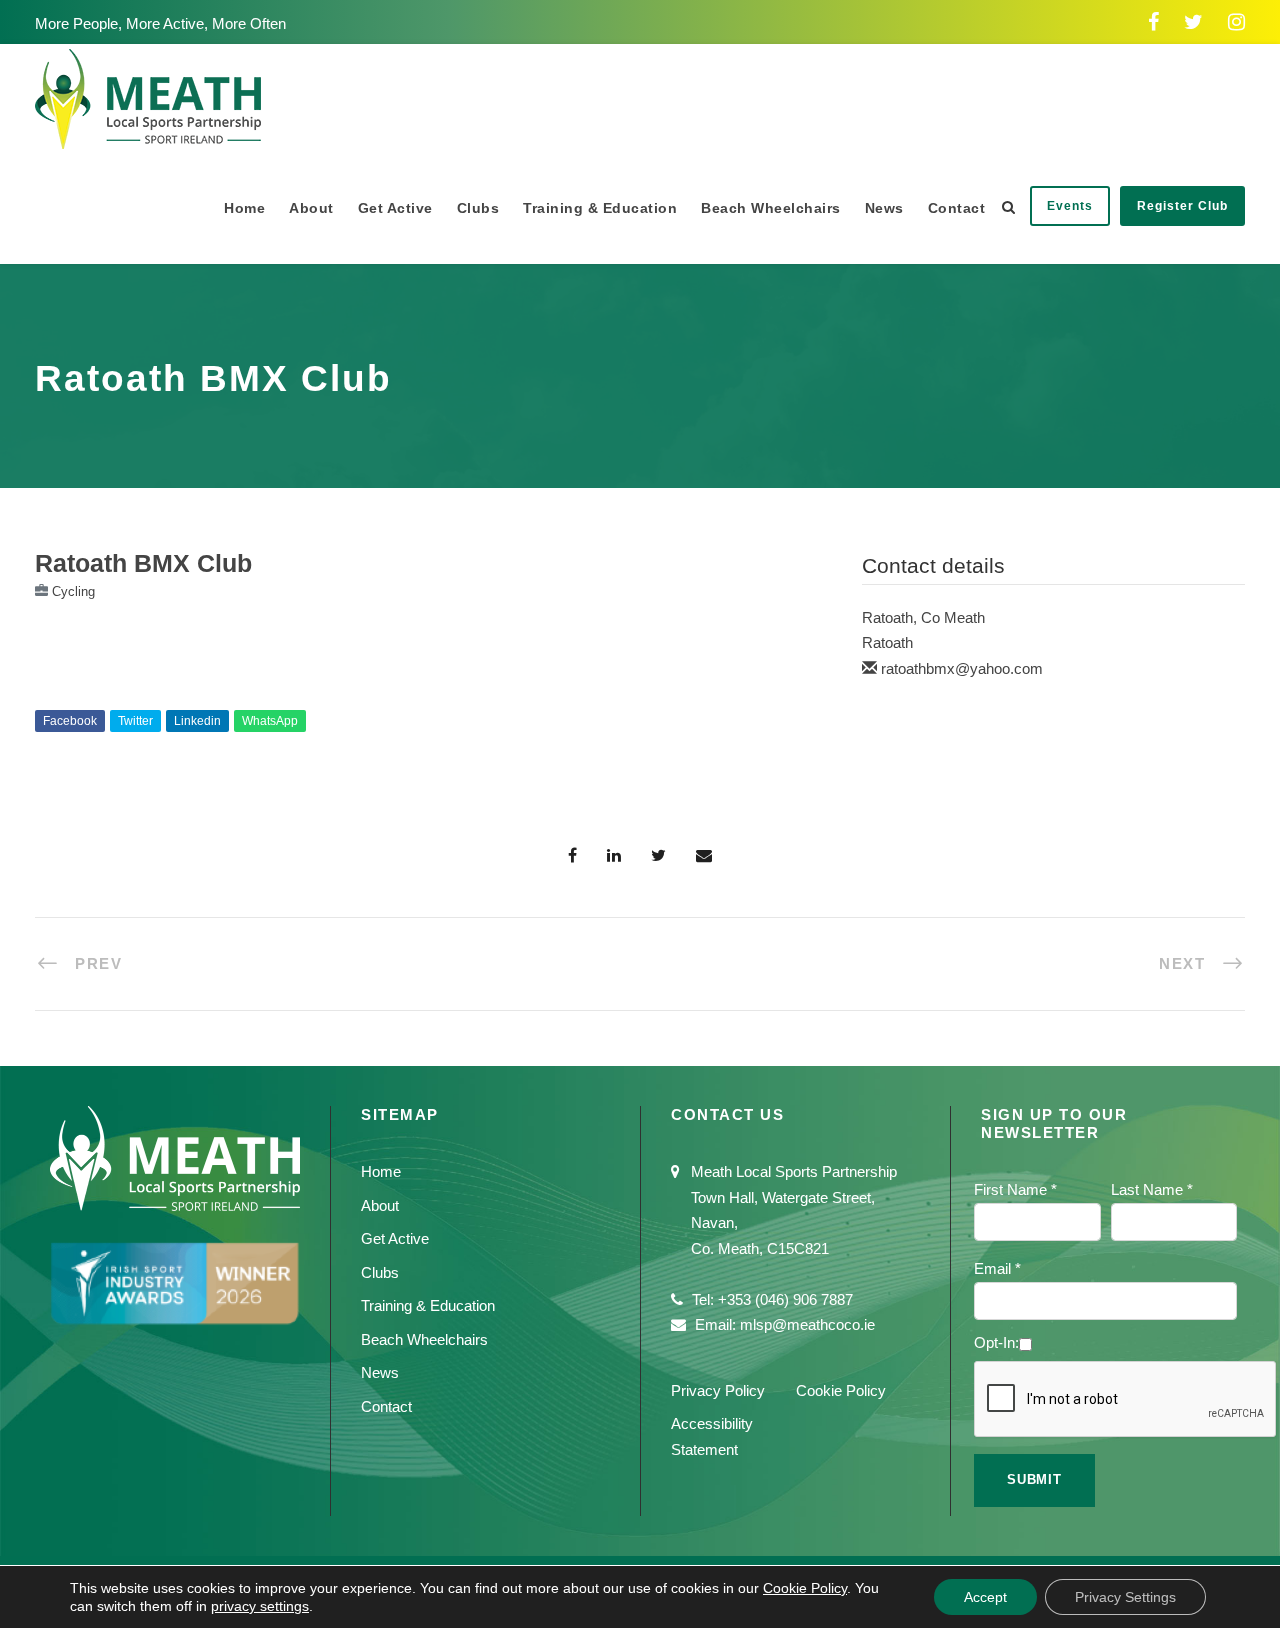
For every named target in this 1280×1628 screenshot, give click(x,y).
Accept (985, 1597)
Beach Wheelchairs (771, 208)
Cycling (73, 591)
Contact (957, 208)
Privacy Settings (1125, 1597)
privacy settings (260, 1606)
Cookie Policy (841, 1390)
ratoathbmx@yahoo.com (962, 668)
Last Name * (1152, 1189)
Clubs (478, 208)
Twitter (135, 721)
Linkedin (197, 721)
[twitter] (1193, 22)
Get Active (395, 208)
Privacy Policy (718, 1390)
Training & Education (600, 208)
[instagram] (1236, 22)
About (311, 208)
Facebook (70, 721)
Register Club (1182, 206)
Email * (997, 1268)
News (884, 208)
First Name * (1015, 1189)
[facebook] (1153, 22)
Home (244, 208)
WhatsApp (270, 721)
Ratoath (887, 642)
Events (1070, 206)
